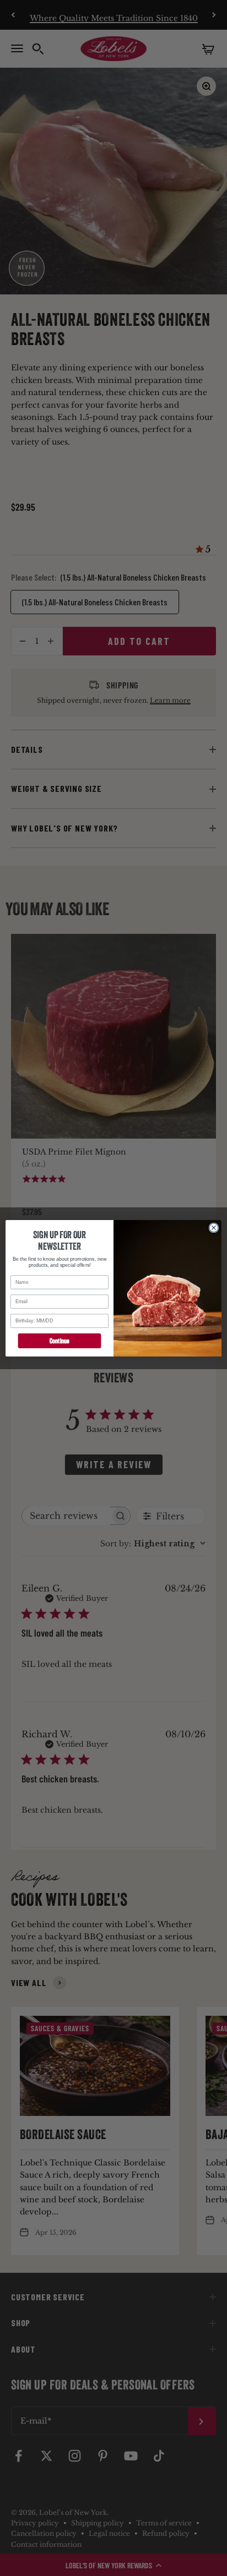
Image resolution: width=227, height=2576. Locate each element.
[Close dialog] (214, 1227)
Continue (60, 1340)
